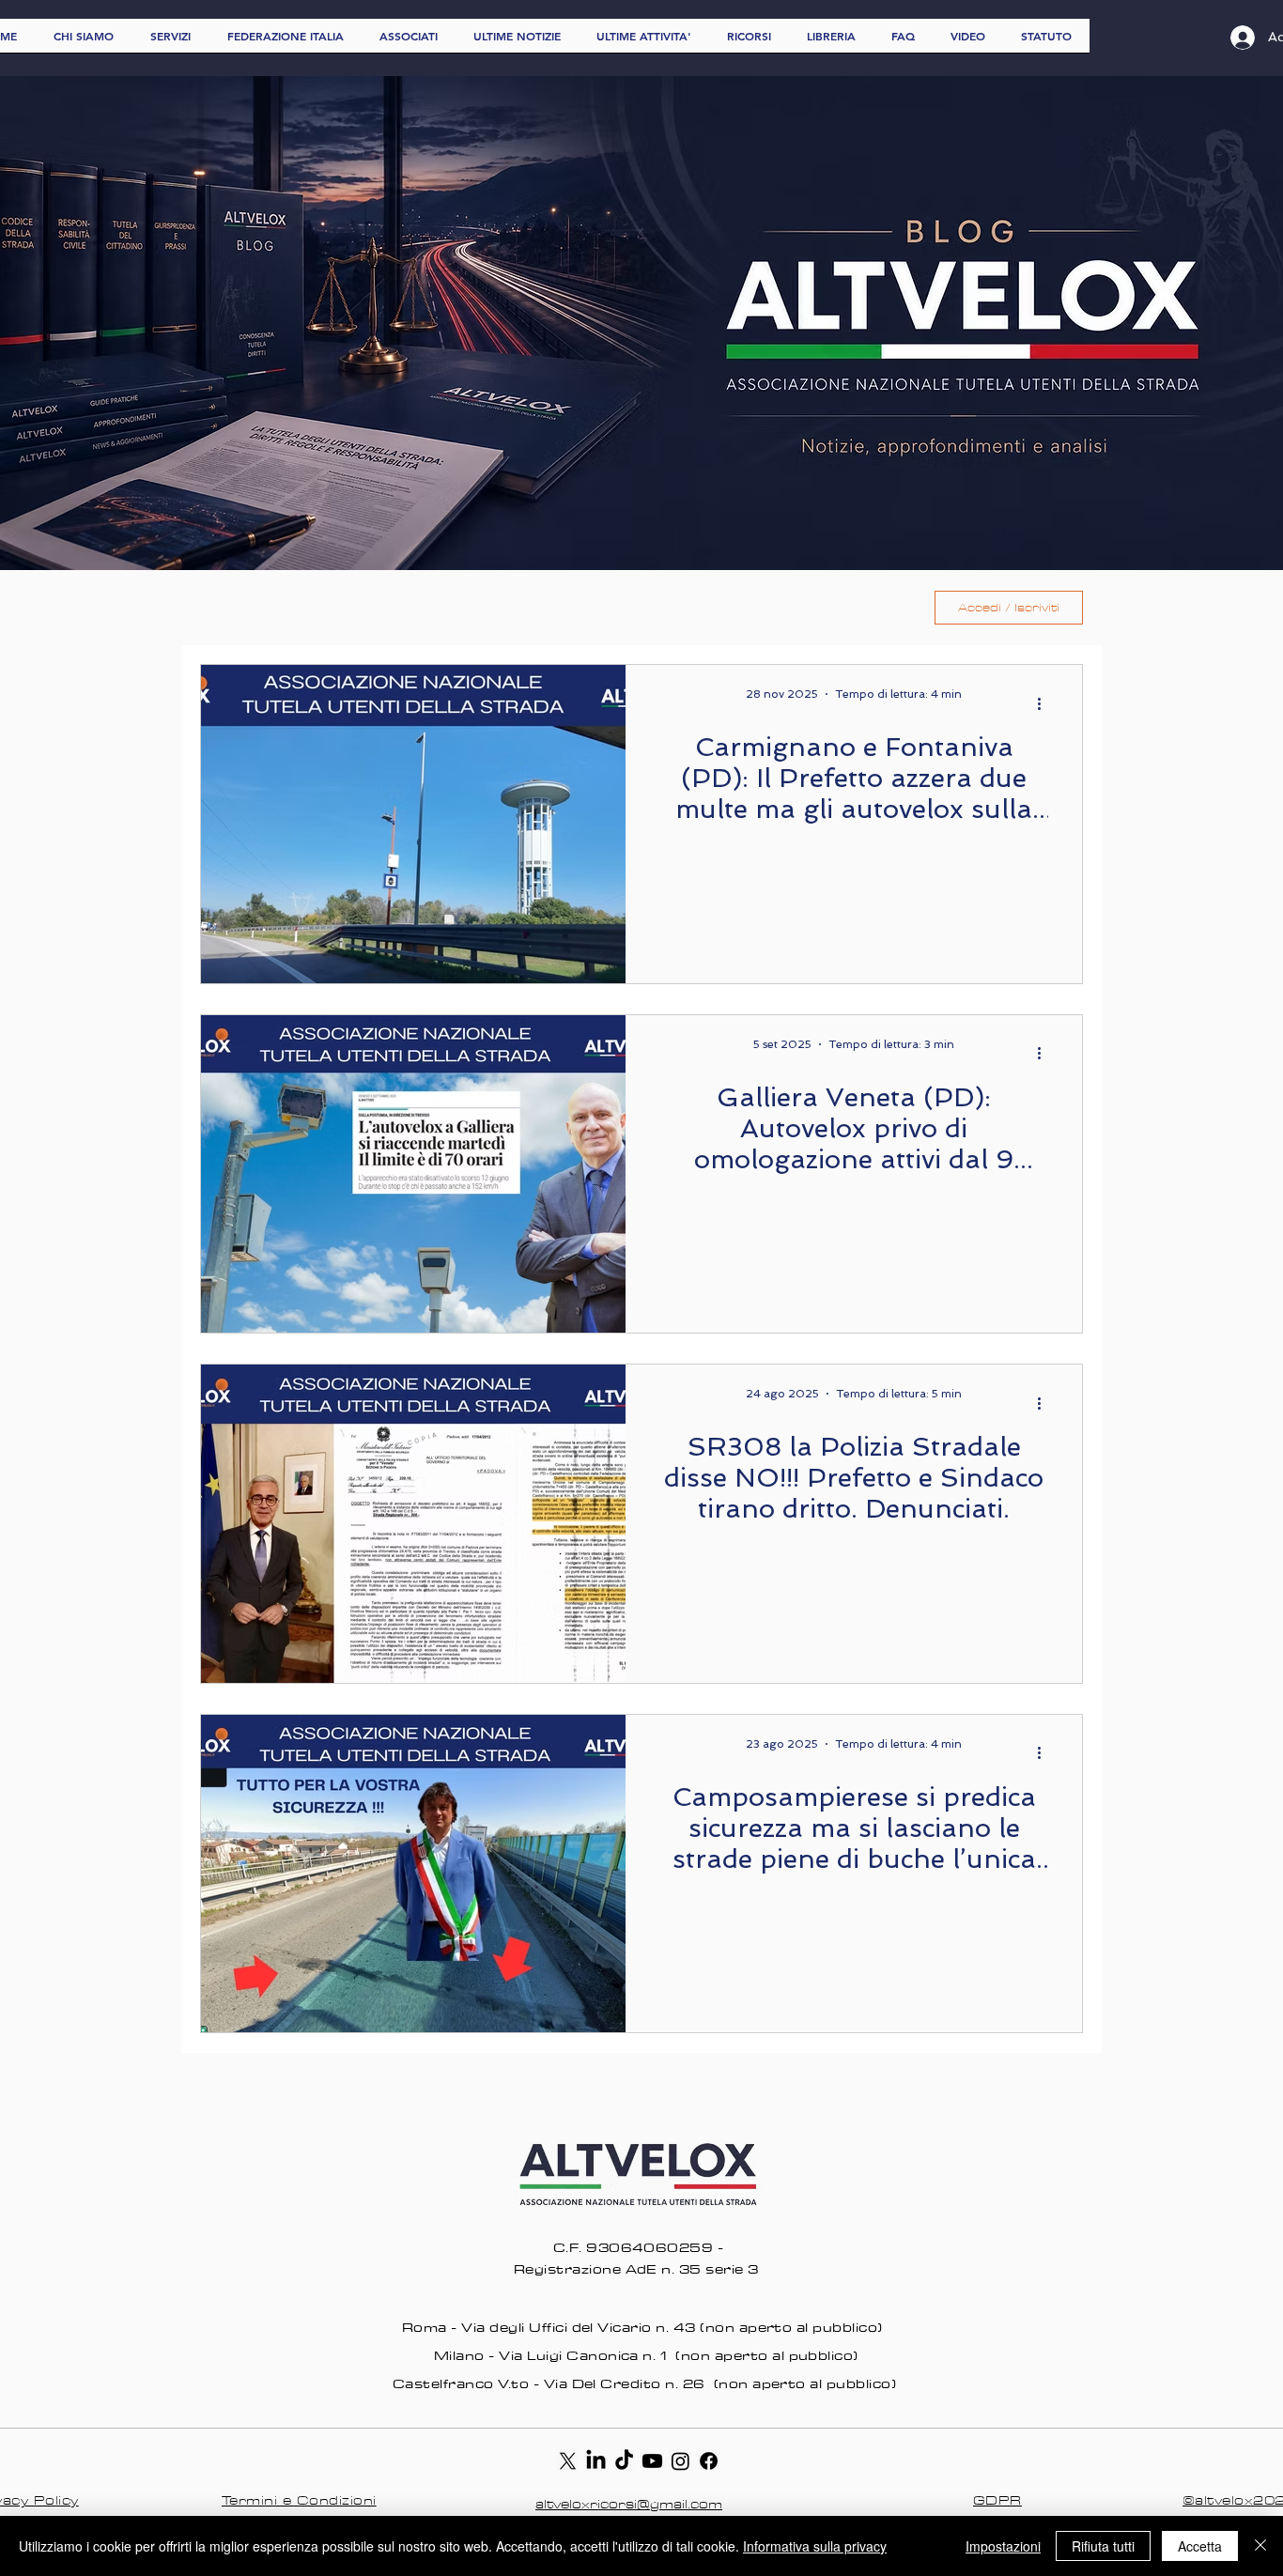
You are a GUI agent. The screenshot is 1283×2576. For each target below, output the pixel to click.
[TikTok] (624, 2461)
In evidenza (446, 608)
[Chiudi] (1260, 2546)
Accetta (1200, 2546)
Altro (774, 608)
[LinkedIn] (596, 2461)
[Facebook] (709, 2461)
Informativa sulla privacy (815, 2546)
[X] (568, 2461)
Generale (336, 608)
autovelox (559, 608)
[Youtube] (652, 2461)
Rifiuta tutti (1103, 2546)
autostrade (675, 608)
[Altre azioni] (1045, 703)
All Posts (233, 608)
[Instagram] (680, 2461)
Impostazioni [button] (1003, 2546)
